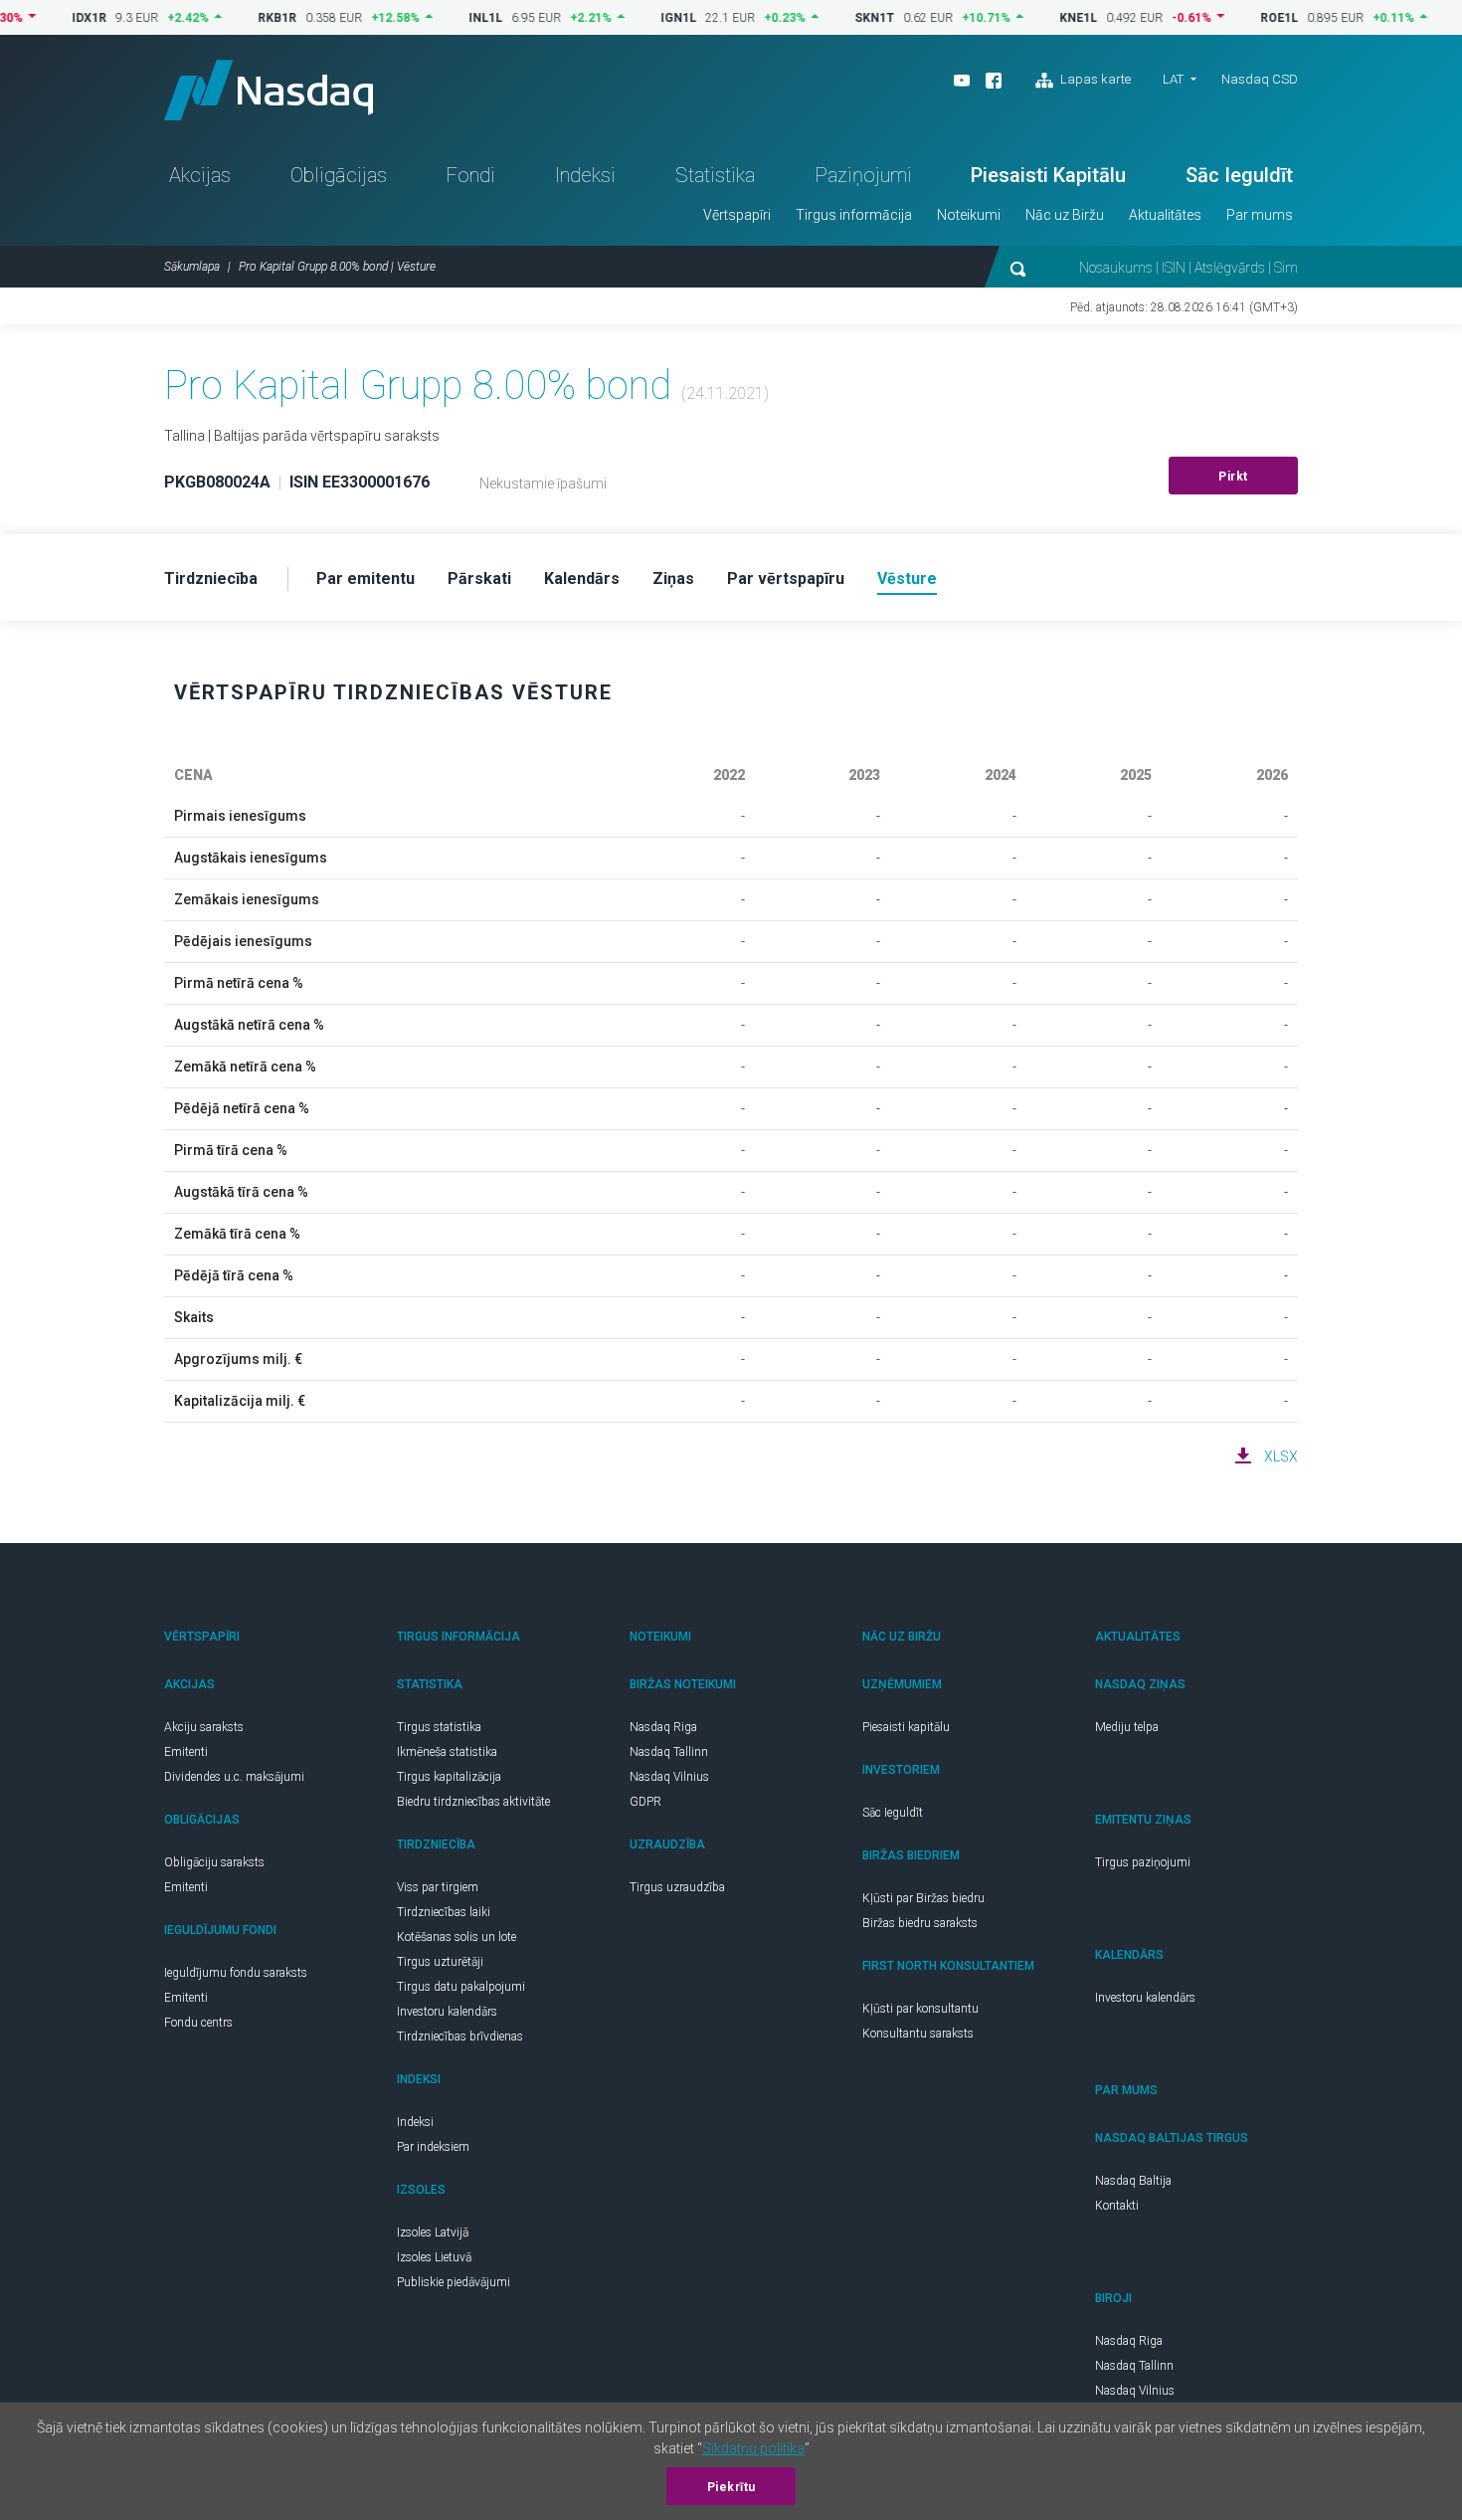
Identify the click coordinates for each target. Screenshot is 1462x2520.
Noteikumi (969, 215)
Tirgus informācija (854, 215)
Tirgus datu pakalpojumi (461, 1987)
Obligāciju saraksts (214, 1862)
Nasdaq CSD (1260, 79)
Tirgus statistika (439, 1727)
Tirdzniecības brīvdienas (460, 2036)
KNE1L (1036, 18)
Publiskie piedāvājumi (454, 2282)
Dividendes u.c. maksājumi (234, 1777)
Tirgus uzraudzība (677, 1887)
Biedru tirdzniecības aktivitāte (473, 1802)
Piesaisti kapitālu (906, 1727)
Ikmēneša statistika (447, 1752)
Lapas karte (1094, 79)
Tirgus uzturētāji (440, 1962)
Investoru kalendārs (447, 2012)
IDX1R (47, 18)
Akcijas (200, 175)
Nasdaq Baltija (1133, 2181)
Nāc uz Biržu (1065, 215)
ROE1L (1237, 18)
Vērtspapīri (737, 215)
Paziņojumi (863, 175)
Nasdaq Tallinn (669, 1752)
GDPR (645, 1802)
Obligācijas (339, 175)
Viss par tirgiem (438, 1887)
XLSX (1281, 1456)
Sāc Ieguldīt (1239, 175)
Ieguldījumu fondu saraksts (236, 1973)
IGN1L (637, 18)
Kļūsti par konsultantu (920, 2009)
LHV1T (1441, 18)
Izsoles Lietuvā (434, 2257)
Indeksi (585, 175)
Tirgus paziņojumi (1143, 1862)
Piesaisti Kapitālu (1048, 175)
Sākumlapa (192, 267)
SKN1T (832, 18)
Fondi (470, 175)
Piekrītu (731, 2487)
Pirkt (1233, 477)
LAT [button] (1173, 79)
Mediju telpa (1127, 1727)
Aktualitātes (1165, 215)
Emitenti (186, 1752)
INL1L (444, 18)
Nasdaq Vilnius (669, 1777)
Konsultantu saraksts (918, 2034)
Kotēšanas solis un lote (457, 1937)
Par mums (1260, 215)
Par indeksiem (433, 2147)
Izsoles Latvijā (433, 2232)
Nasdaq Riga (663, 1727)
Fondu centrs (198, 2023)
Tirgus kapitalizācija (449, 1777)
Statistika (715, 175)
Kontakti (1117, 2206)
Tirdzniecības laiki (444, 1912)
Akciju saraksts (204, 1727)
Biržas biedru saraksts (920, 1923)
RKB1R (235, 18)
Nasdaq (269, 90)
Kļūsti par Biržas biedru (923, 1898)
